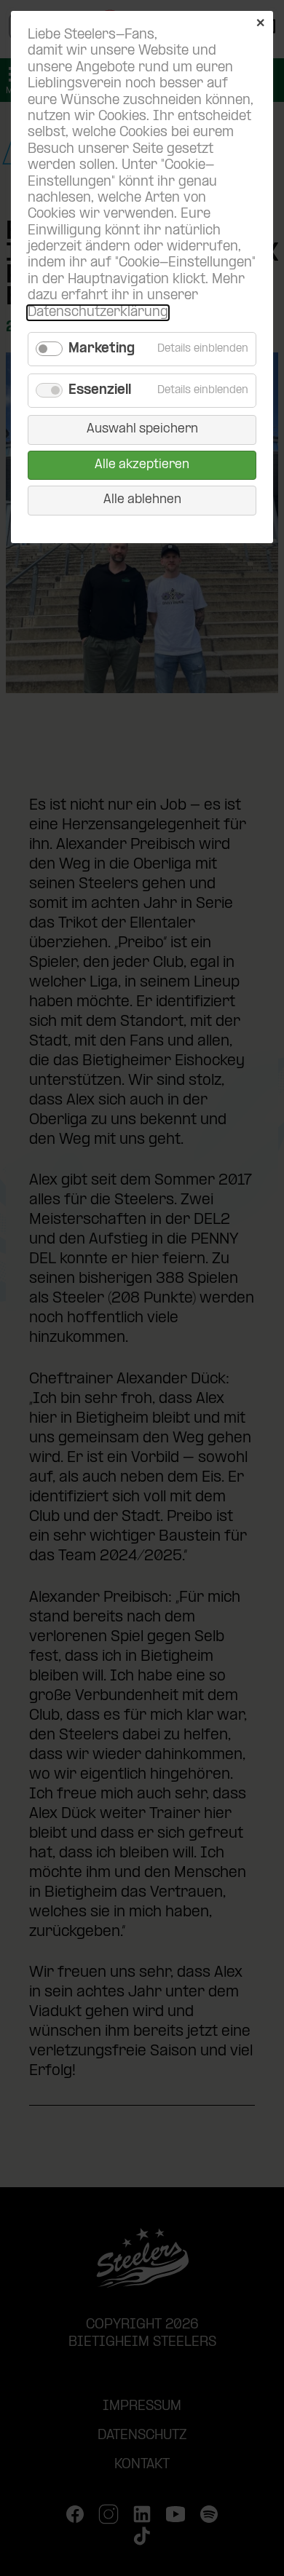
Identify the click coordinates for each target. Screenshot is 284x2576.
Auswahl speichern (142, 429)
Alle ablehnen (142, 500)
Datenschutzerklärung (98, 313)
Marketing (102, 349)
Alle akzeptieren (142, 465)
